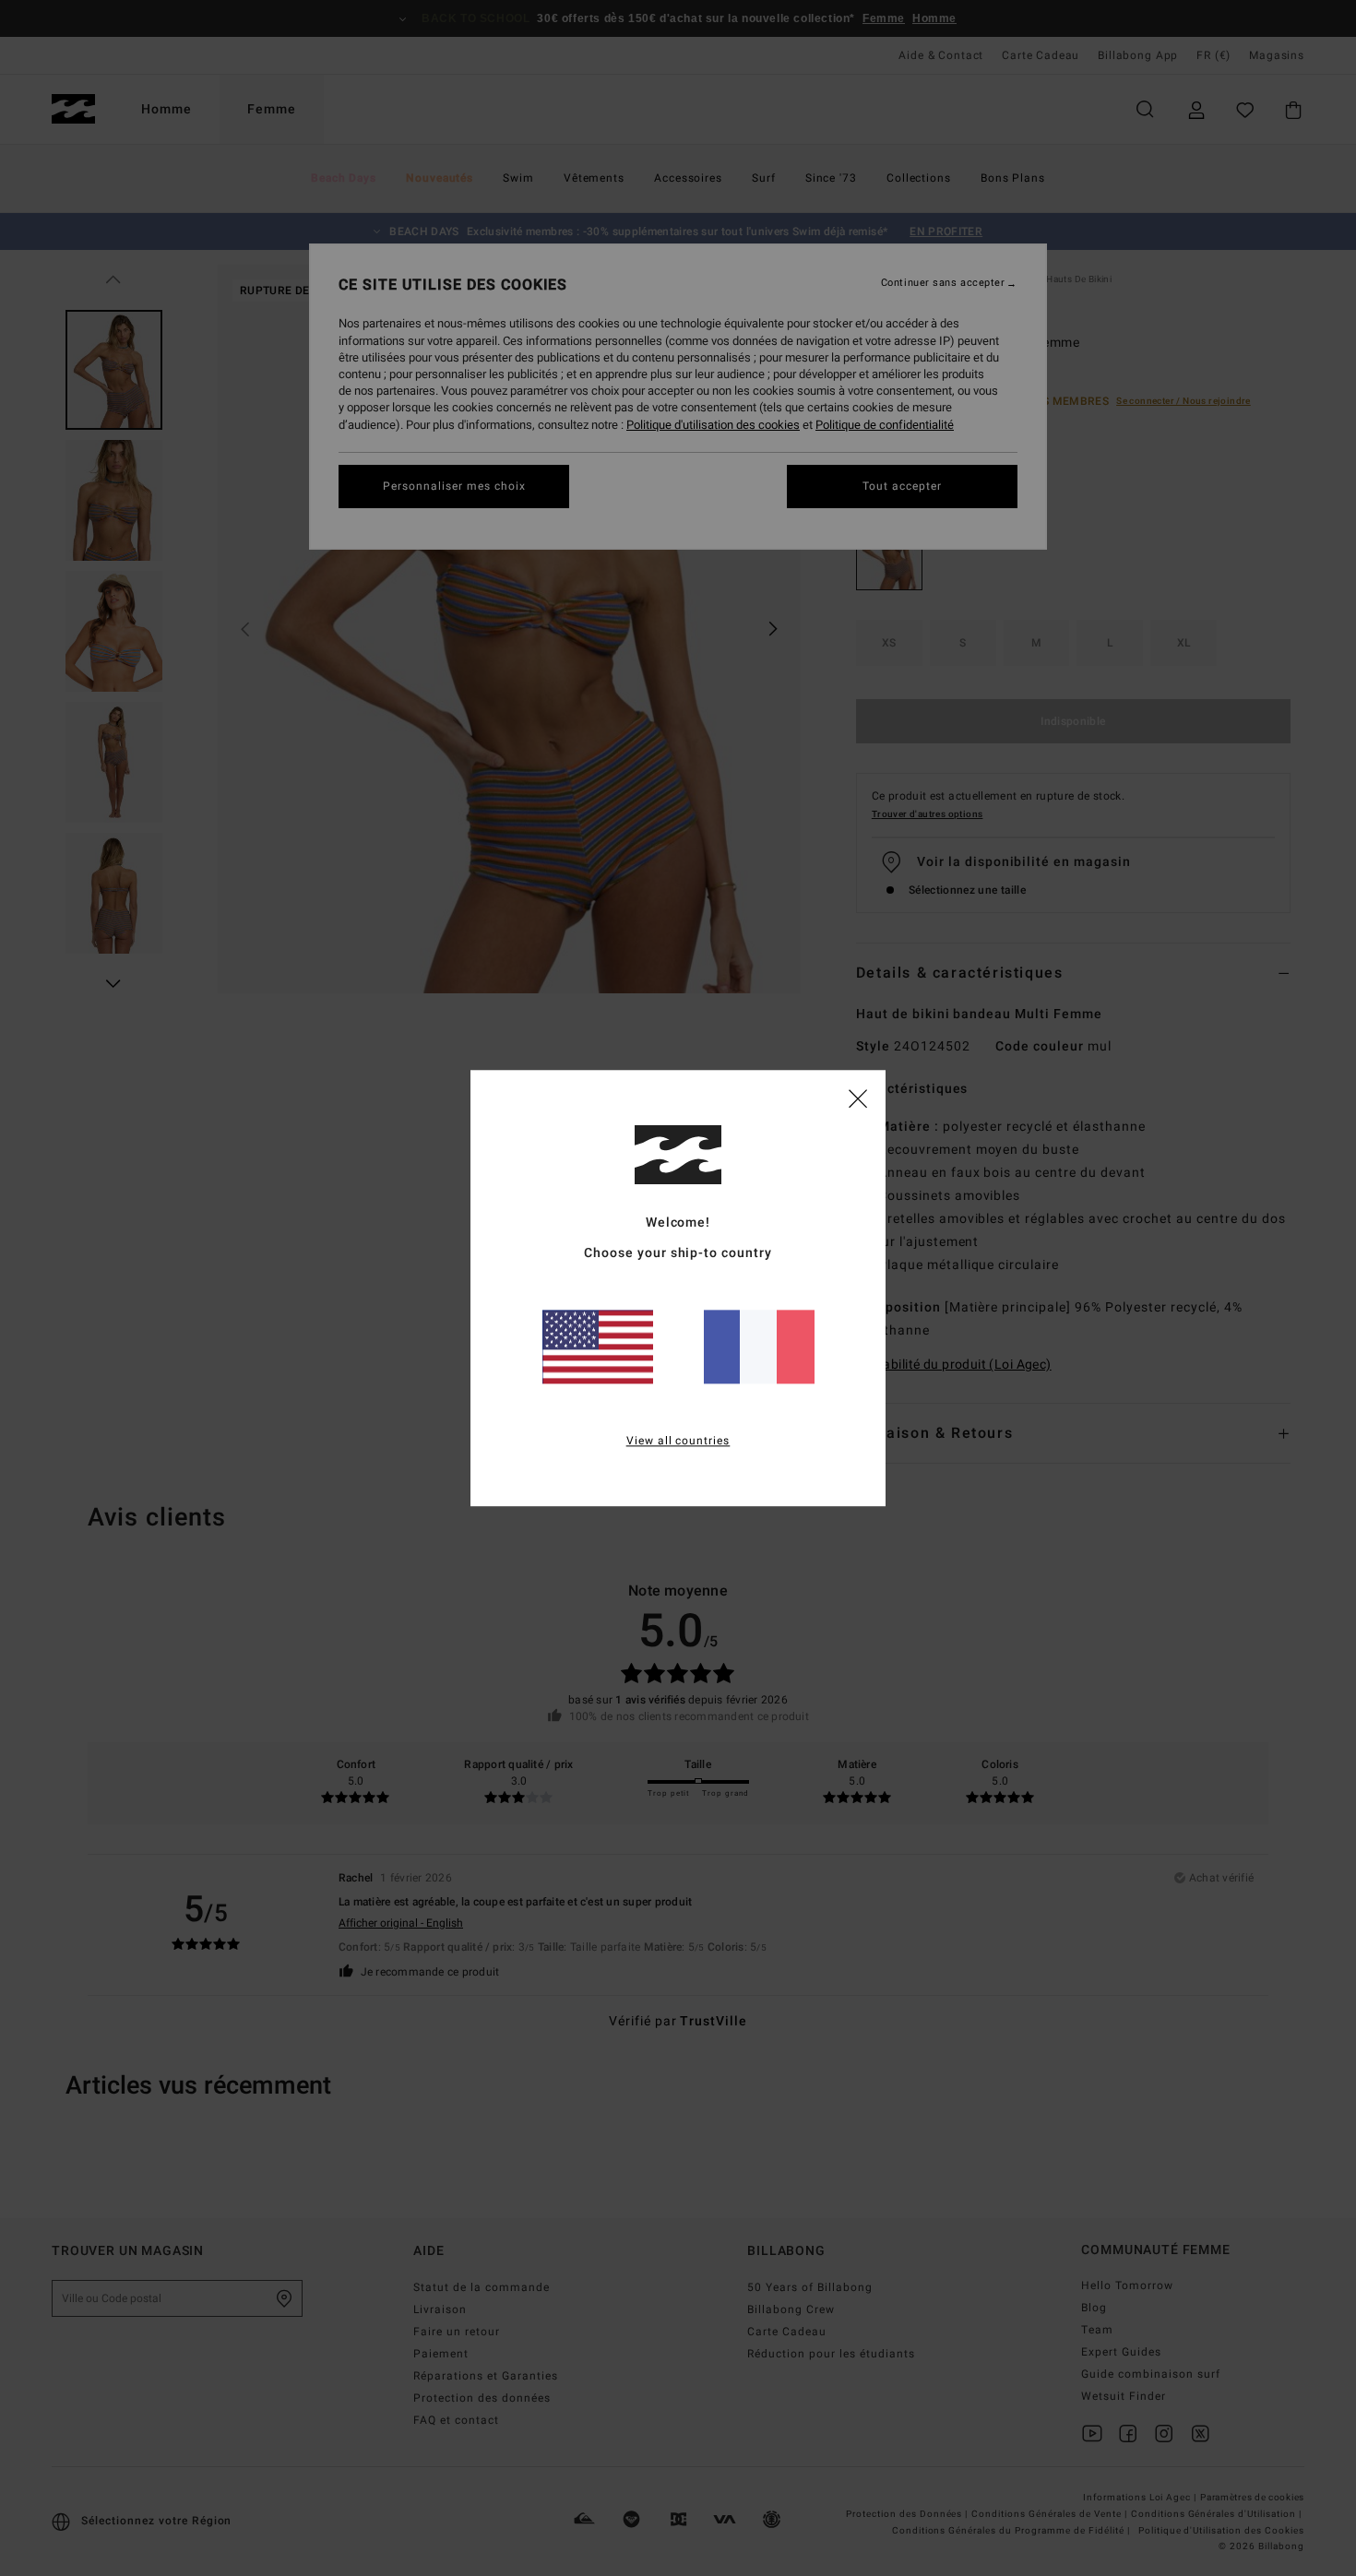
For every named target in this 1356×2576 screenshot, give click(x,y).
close (858, 1098)
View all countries (678, 1441)
